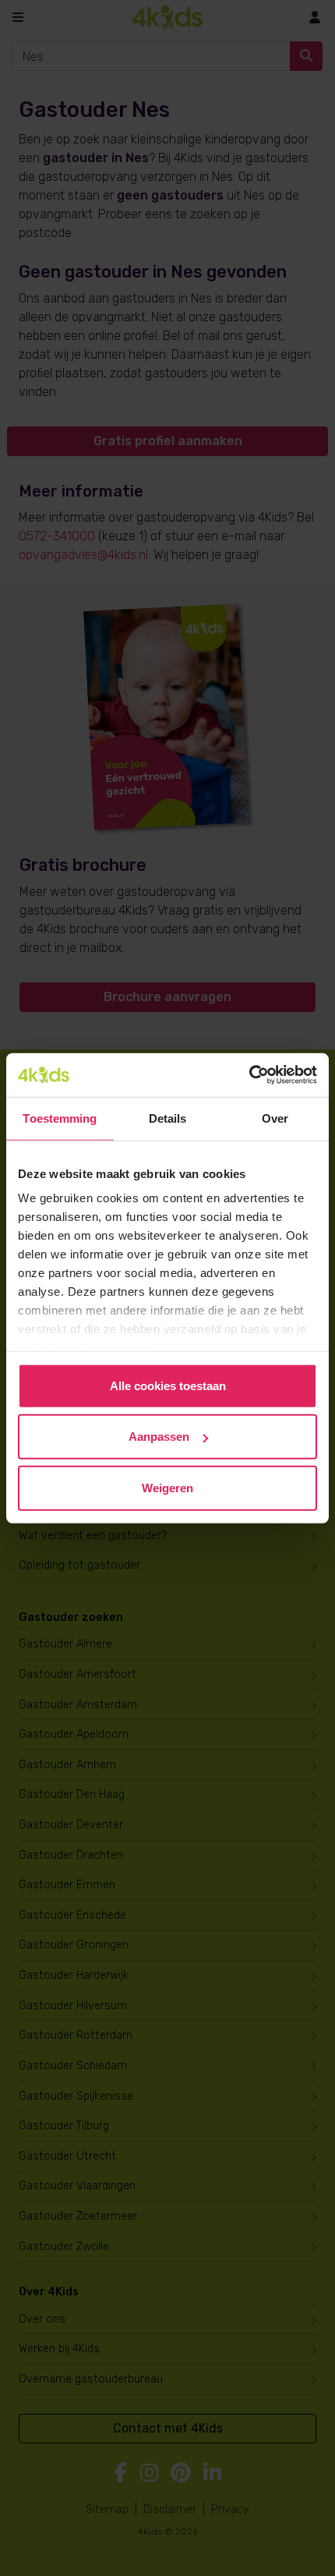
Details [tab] (168, 1118)
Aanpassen (159, 1437)
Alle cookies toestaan (168, 1385)
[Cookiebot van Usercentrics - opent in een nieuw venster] (249, 1075)
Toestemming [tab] (60, 1118)
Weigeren (167, 1487)
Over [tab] (275, 1118)
